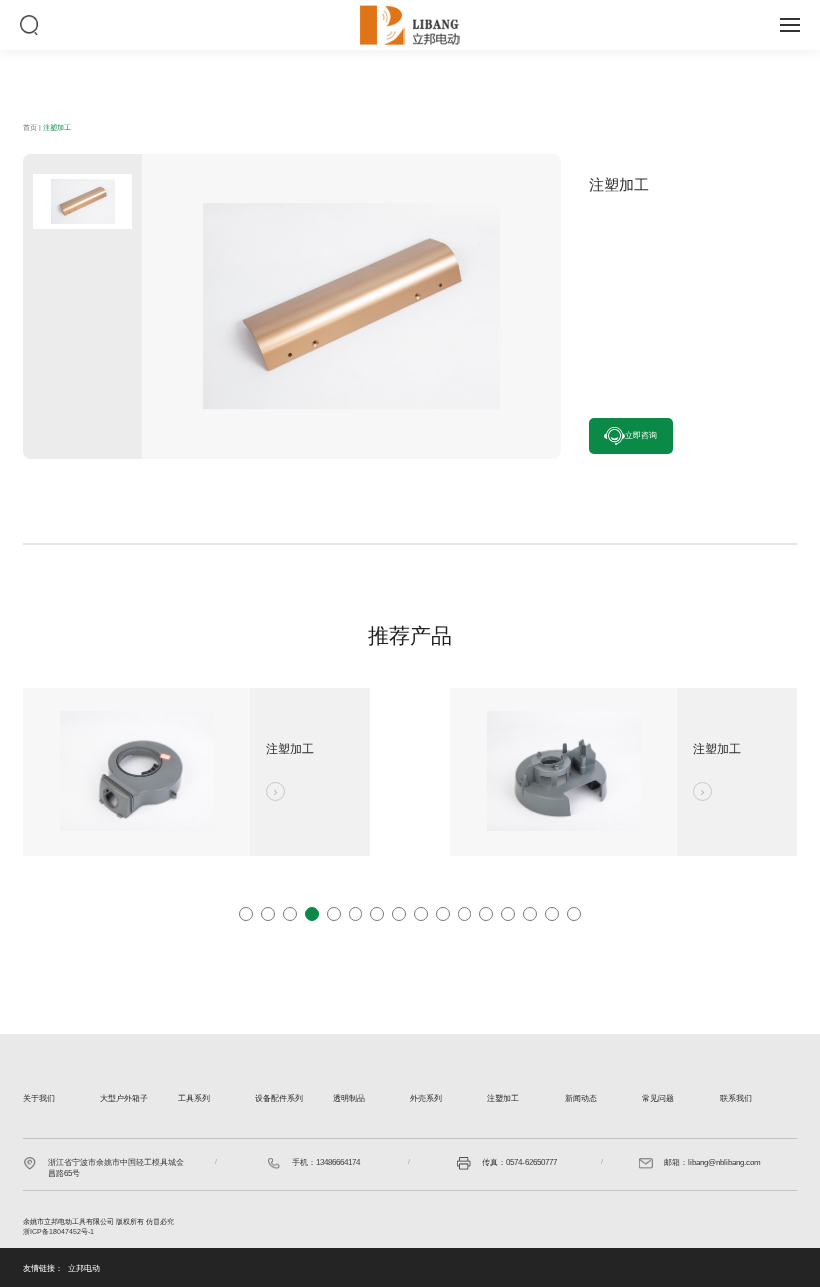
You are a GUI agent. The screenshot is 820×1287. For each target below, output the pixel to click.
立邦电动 (84, 1268)
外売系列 (426, 1098)
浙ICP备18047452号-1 (58, 1232)
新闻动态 (581, 1098)
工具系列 (194, 1098)
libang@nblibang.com (724, 1162)
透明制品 (349, 1098)
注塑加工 (57, 128)
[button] (246, 914)
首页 (30, 128)
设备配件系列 (279, 1098)
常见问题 (658, 1098)
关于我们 (39, 1098)
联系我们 (736, 1098)
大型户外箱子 (124, 1098)
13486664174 (338, 1162)
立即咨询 (641, 435)
